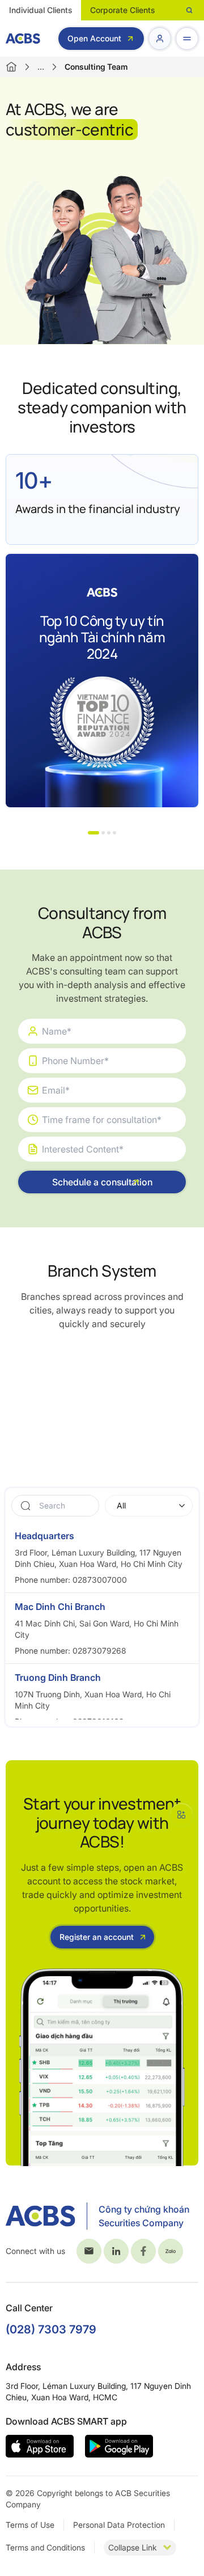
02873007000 (100, 1580)
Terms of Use (30, 2525)
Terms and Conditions (45, 2547)
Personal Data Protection (119, 2525)
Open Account (94, 38)
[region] (102, 1621)
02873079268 (99, 1651)
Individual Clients (41, 10)
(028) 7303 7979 (51, 2329)
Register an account (97, 1937)
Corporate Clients (122, 10)
